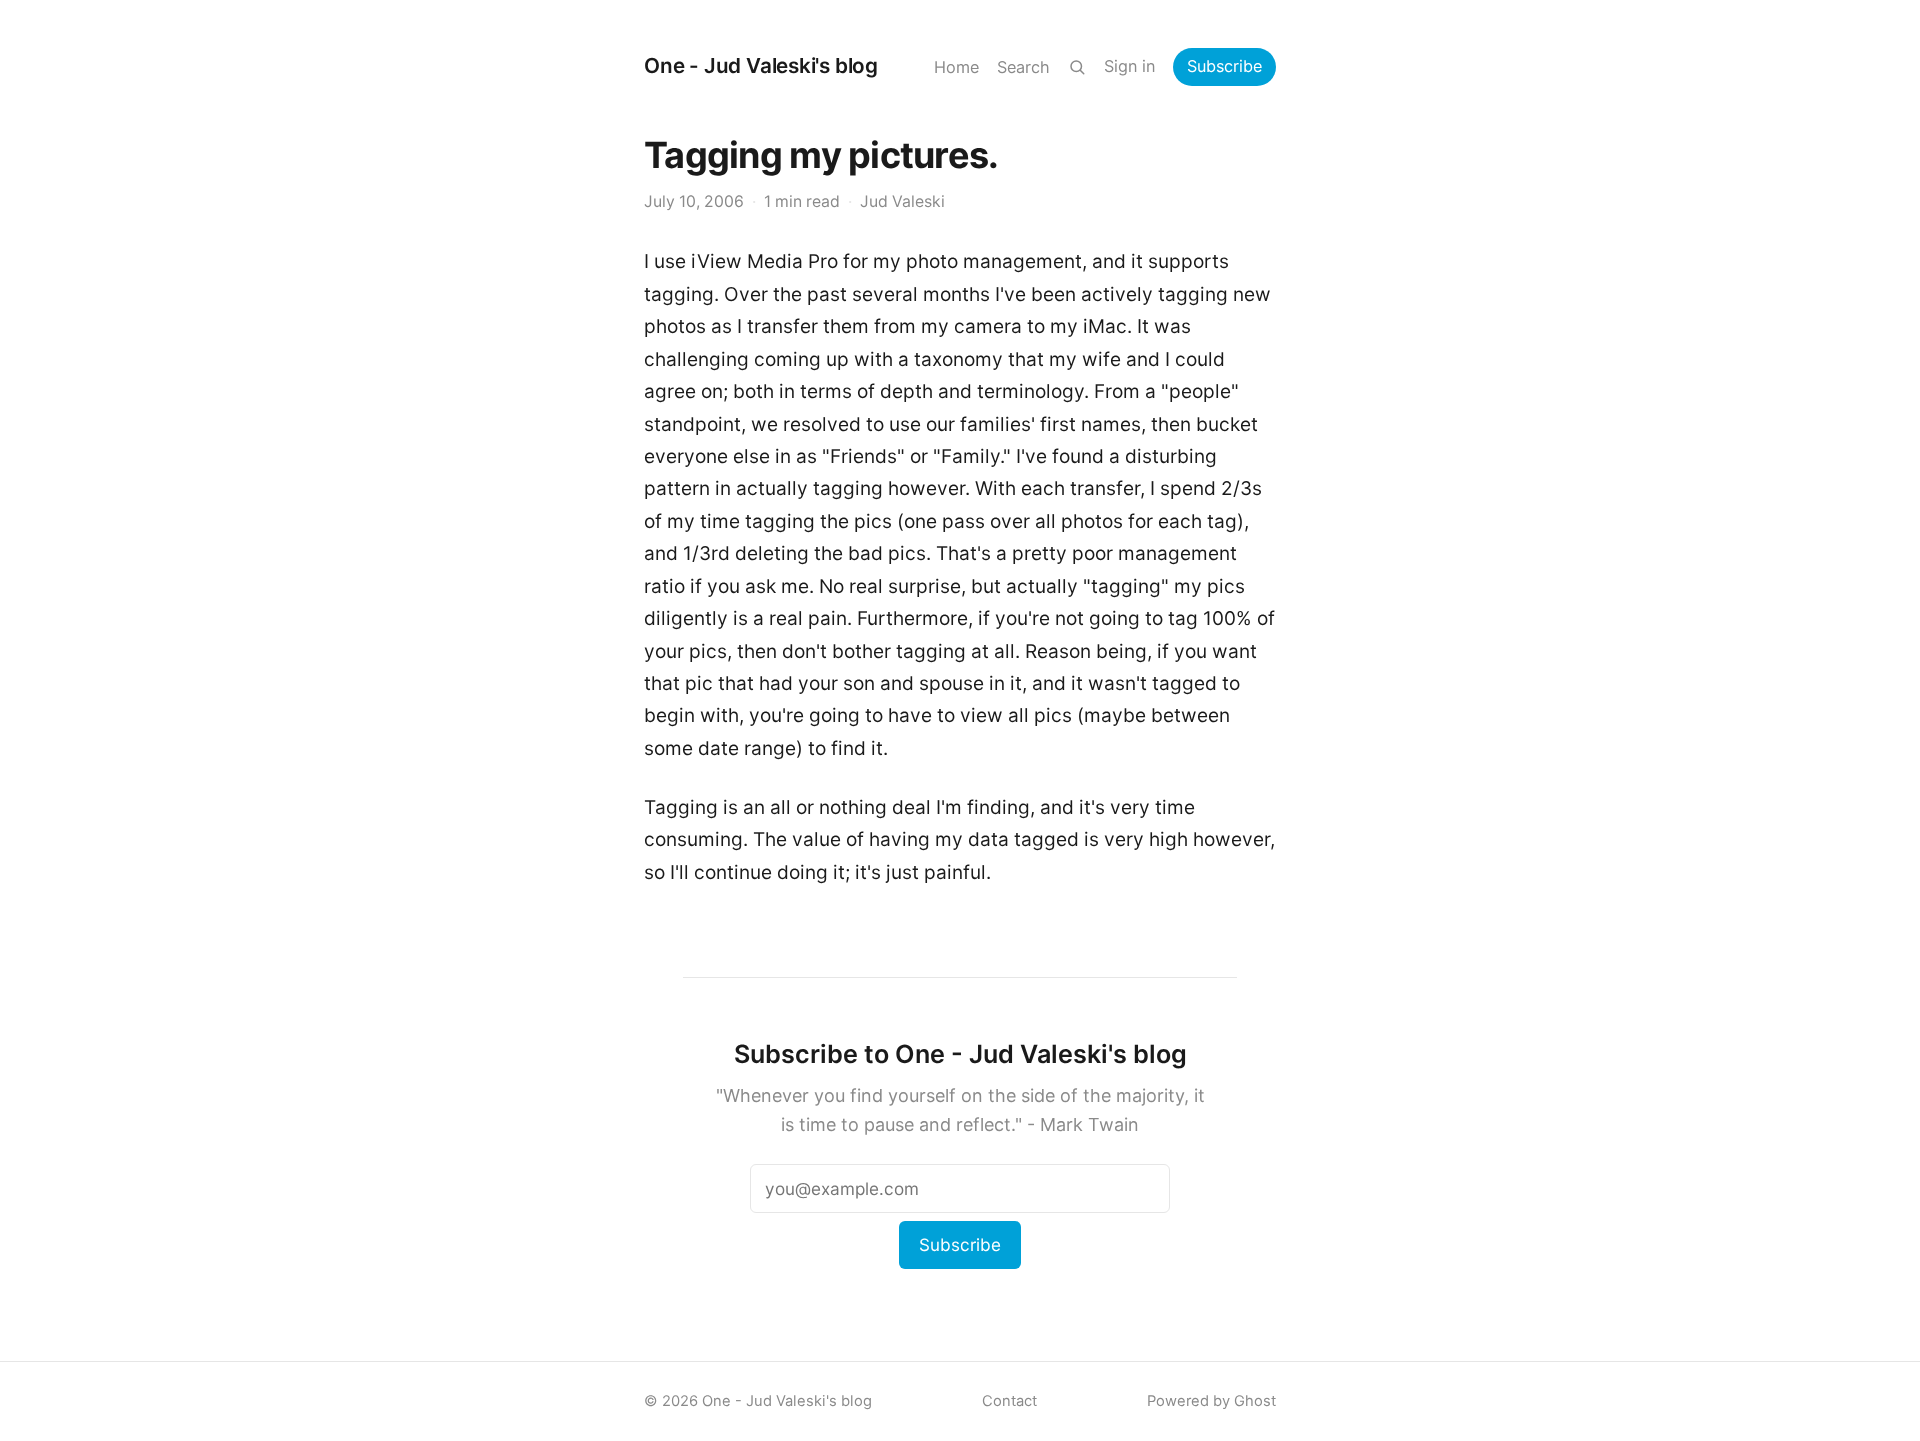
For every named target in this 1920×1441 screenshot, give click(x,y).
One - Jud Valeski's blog (761, 65)
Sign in (1129, 66)
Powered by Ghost (1211, 1401)
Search (1023, 67)
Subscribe (1224, 66)
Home (956, 67)
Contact (1009, 1401)
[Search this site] (1077, 67)
